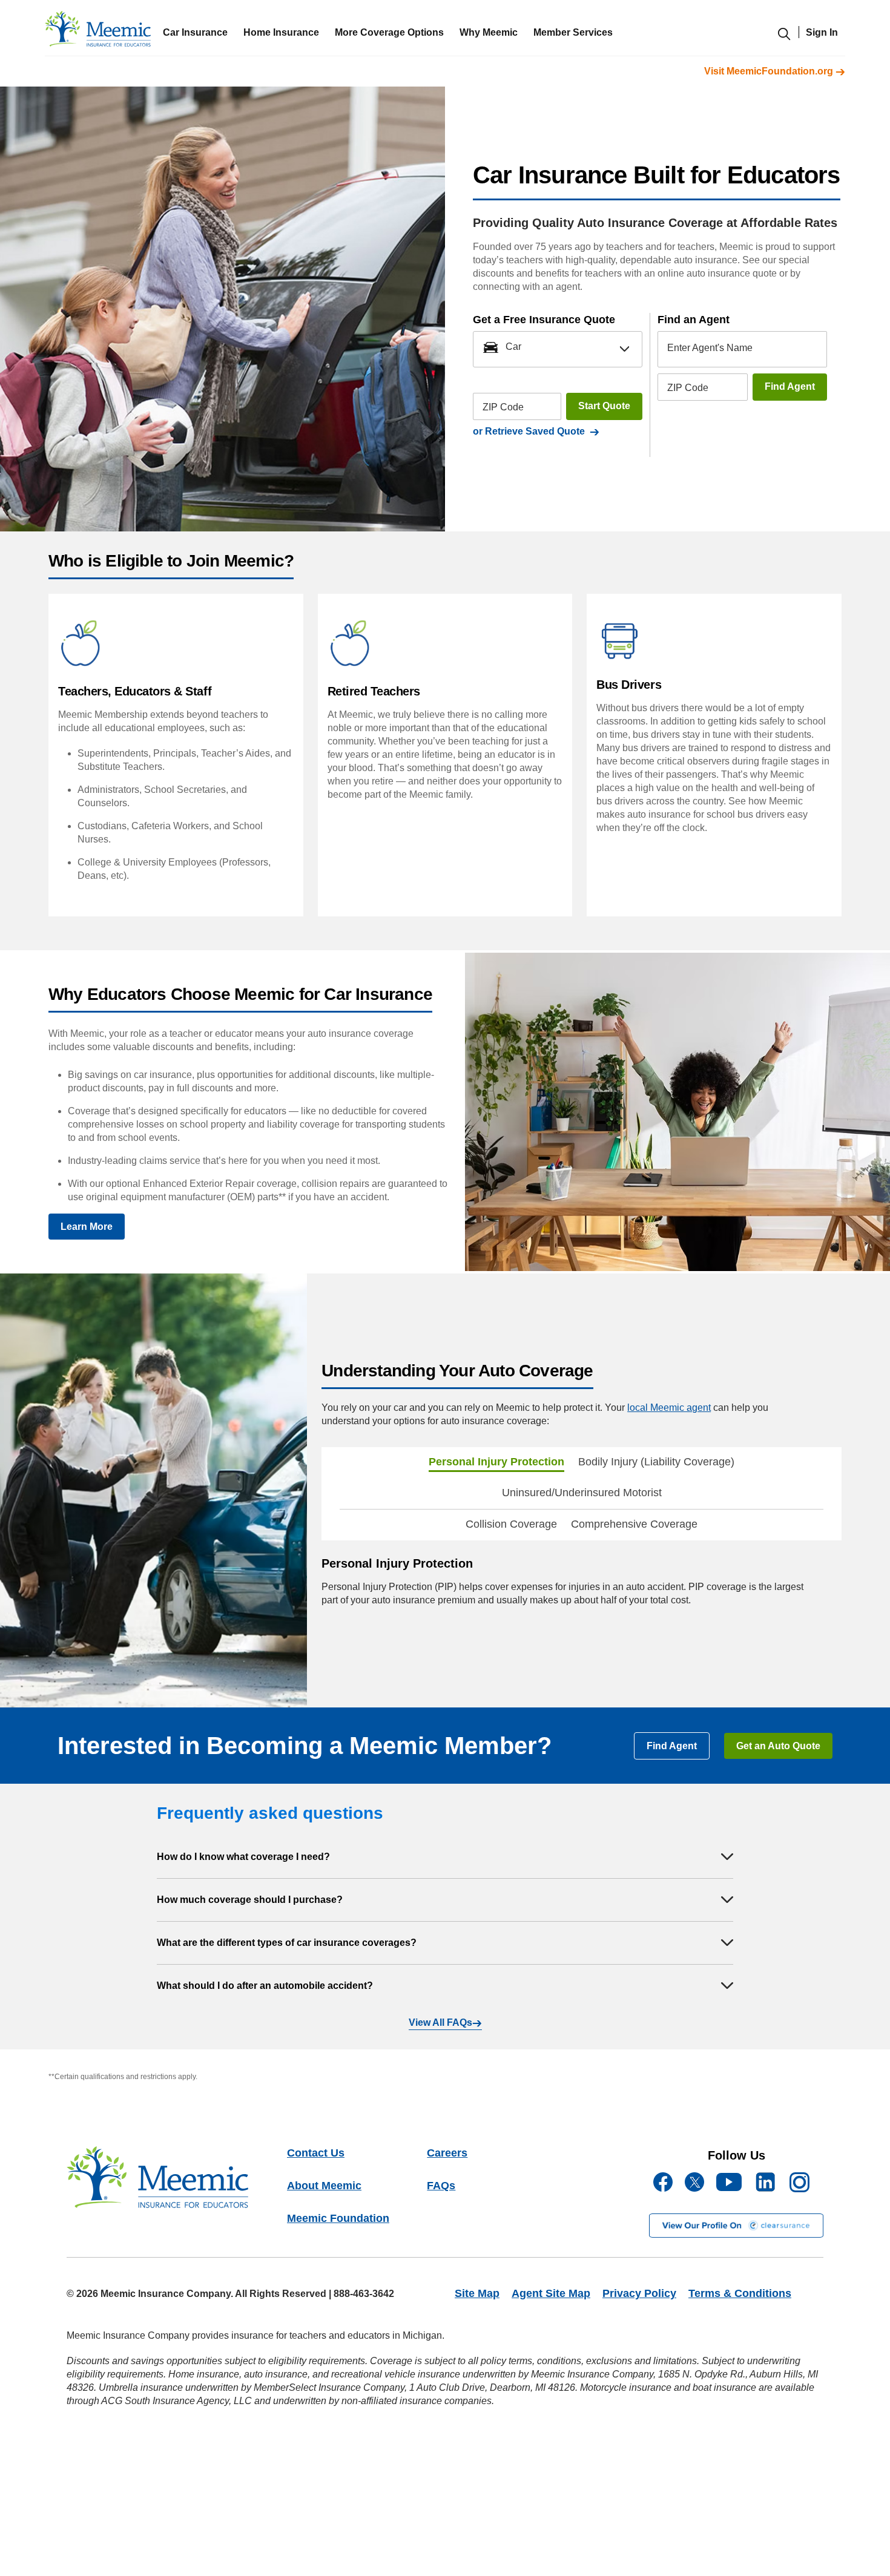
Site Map (477, 2293)
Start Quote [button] (604, 406)
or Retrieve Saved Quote (531, 431)
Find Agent (790, 386)
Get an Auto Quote (778, 1746)
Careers (447, 2153)
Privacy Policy (639, 2293)
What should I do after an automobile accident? (265, 1986)
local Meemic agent (669, 1408)
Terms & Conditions (740, 2293)
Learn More (87, 1227)
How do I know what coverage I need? (243, 1857)
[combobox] (558, 349)
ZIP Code (503, 406)
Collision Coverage (511, 1524)
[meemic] (98, 32)
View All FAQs (440, 2022)
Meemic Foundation (338, 2218)
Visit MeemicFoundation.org (770, 71)
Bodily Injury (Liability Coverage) (656, 1462)
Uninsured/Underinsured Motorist (582, 1493)
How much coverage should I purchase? (250, 1900)
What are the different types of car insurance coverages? (287, 1943)
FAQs (441, 2186)
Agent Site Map (551, 2293)
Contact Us (316, 2153)
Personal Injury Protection (496, 1462)
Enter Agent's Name (710, 348)
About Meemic (324, 2186)
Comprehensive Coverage (634, 1524)
